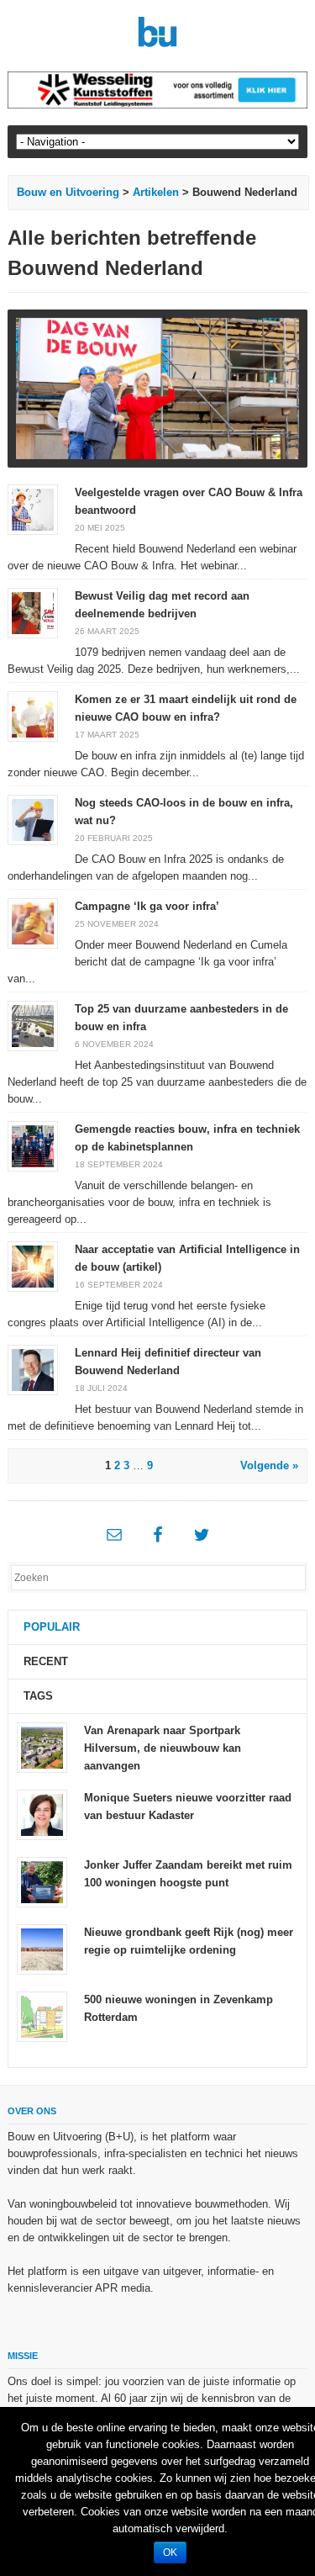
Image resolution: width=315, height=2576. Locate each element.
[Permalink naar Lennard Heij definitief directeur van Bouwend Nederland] (33, 1369)
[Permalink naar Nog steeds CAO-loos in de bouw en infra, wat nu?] (33, 819)
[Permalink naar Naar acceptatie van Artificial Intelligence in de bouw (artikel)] (33, 1265)
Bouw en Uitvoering (68, 192)
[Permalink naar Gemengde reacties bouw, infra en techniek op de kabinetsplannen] (33, 1145)
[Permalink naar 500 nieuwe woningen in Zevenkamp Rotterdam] (42, 2016)
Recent (46, 1661)
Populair (52, 1627)
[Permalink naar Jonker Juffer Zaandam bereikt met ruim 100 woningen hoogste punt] (42, 1882)
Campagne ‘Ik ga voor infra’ (147, 906)
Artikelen (156, 192)
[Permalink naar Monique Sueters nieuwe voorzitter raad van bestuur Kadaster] (42, 1814)
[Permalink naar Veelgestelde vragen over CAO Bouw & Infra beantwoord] (33, 508)
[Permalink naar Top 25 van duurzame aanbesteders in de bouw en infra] (33, 1025)
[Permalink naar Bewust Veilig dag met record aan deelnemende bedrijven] (33, 612)
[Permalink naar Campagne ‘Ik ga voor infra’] (33, 922)
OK (170, 2552)
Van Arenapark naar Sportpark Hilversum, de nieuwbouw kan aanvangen (163, 1748)
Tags (38, 1696)
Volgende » (269, 1465)
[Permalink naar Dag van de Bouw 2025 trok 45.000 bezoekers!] (157, 389)
